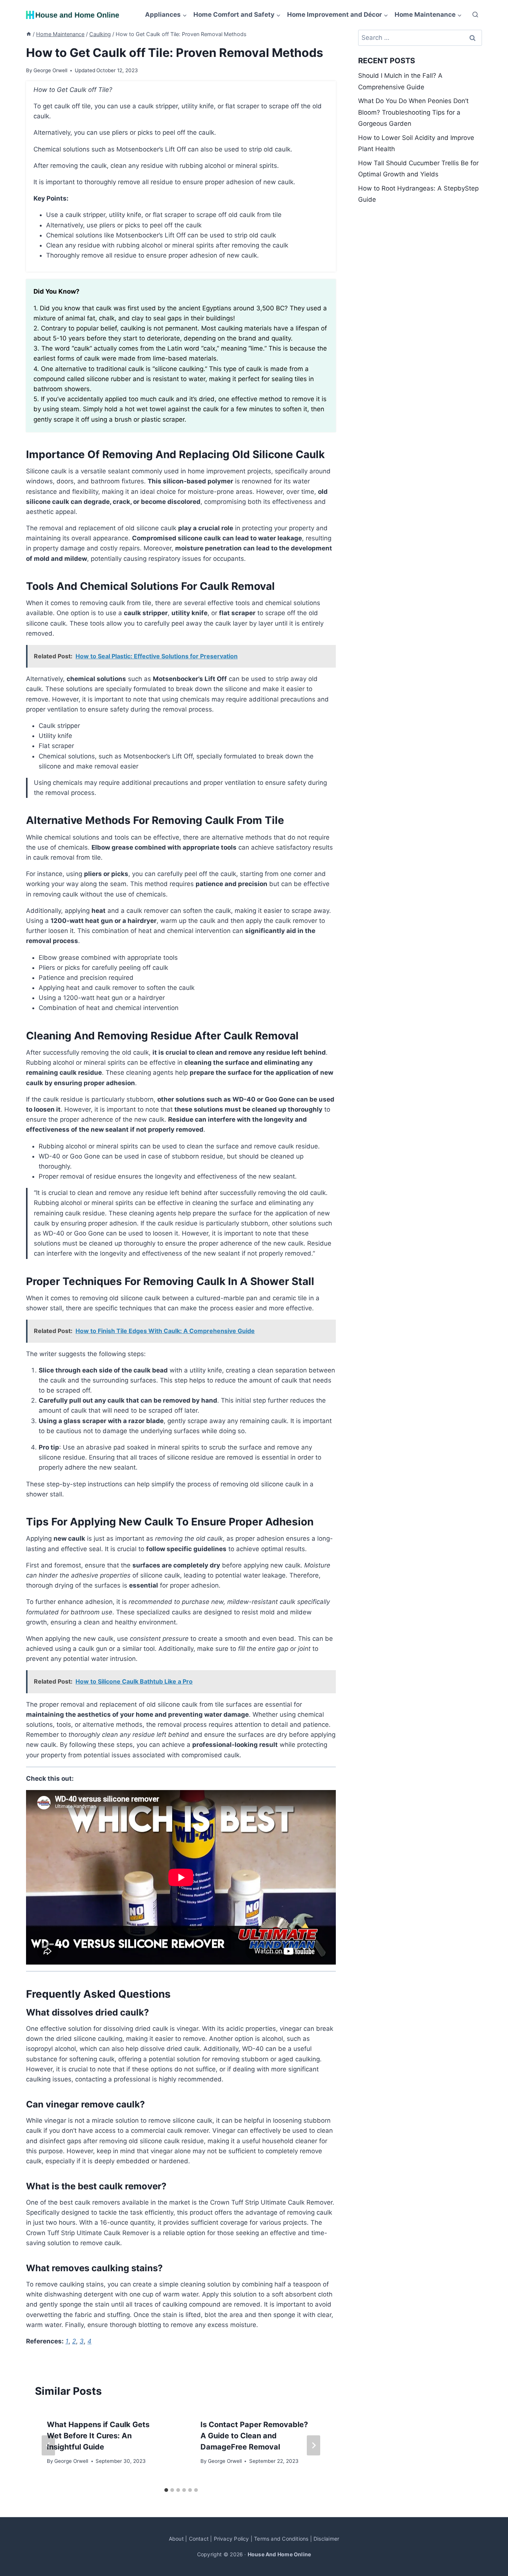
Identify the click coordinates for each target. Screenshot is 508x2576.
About (176, 2539)
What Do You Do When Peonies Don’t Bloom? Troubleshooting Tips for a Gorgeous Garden (413, 112)
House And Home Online (279, 2554)
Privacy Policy (232, 2539)
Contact (199, 2539)
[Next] (314, 2445)
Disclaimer (326, 2539)
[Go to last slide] (48, 2445)
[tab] (166, 2490)
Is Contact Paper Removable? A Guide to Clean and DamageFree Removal (254, 2436)
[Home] (29, 34)
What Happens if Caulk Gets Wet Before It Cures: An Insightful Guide (98, 2436)
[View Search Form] (475, 15)
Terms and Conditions (281, 2539)
